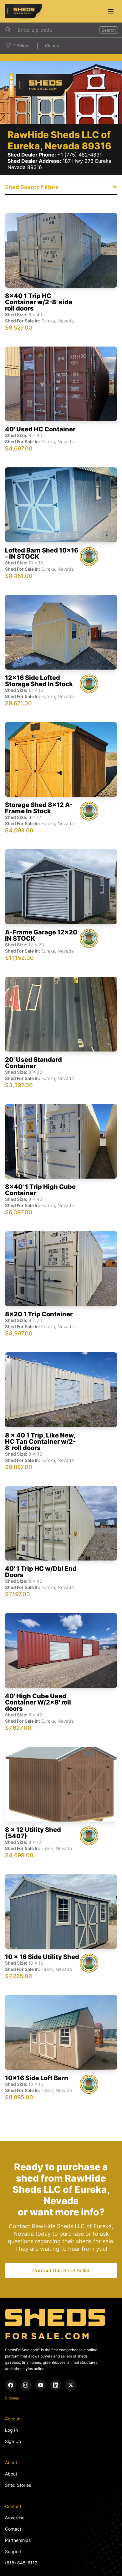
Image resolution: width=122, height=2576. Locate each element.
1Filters (22, 46)
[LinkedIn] (56, 2385)
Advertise (15, 2518)
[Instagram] (26, 2385)
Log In (11, 2430)
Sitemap (12, 2398)
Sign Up (13, 2441)
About (11, 2474)
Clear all (53, 46)
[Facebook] (11, 2385)
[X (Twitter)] (71, 2385)
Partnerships (18, 2540)
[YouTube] (41, 2385)
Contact (13, 2529)
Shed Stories (18, 2485)
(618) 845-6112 (21, 2563)
